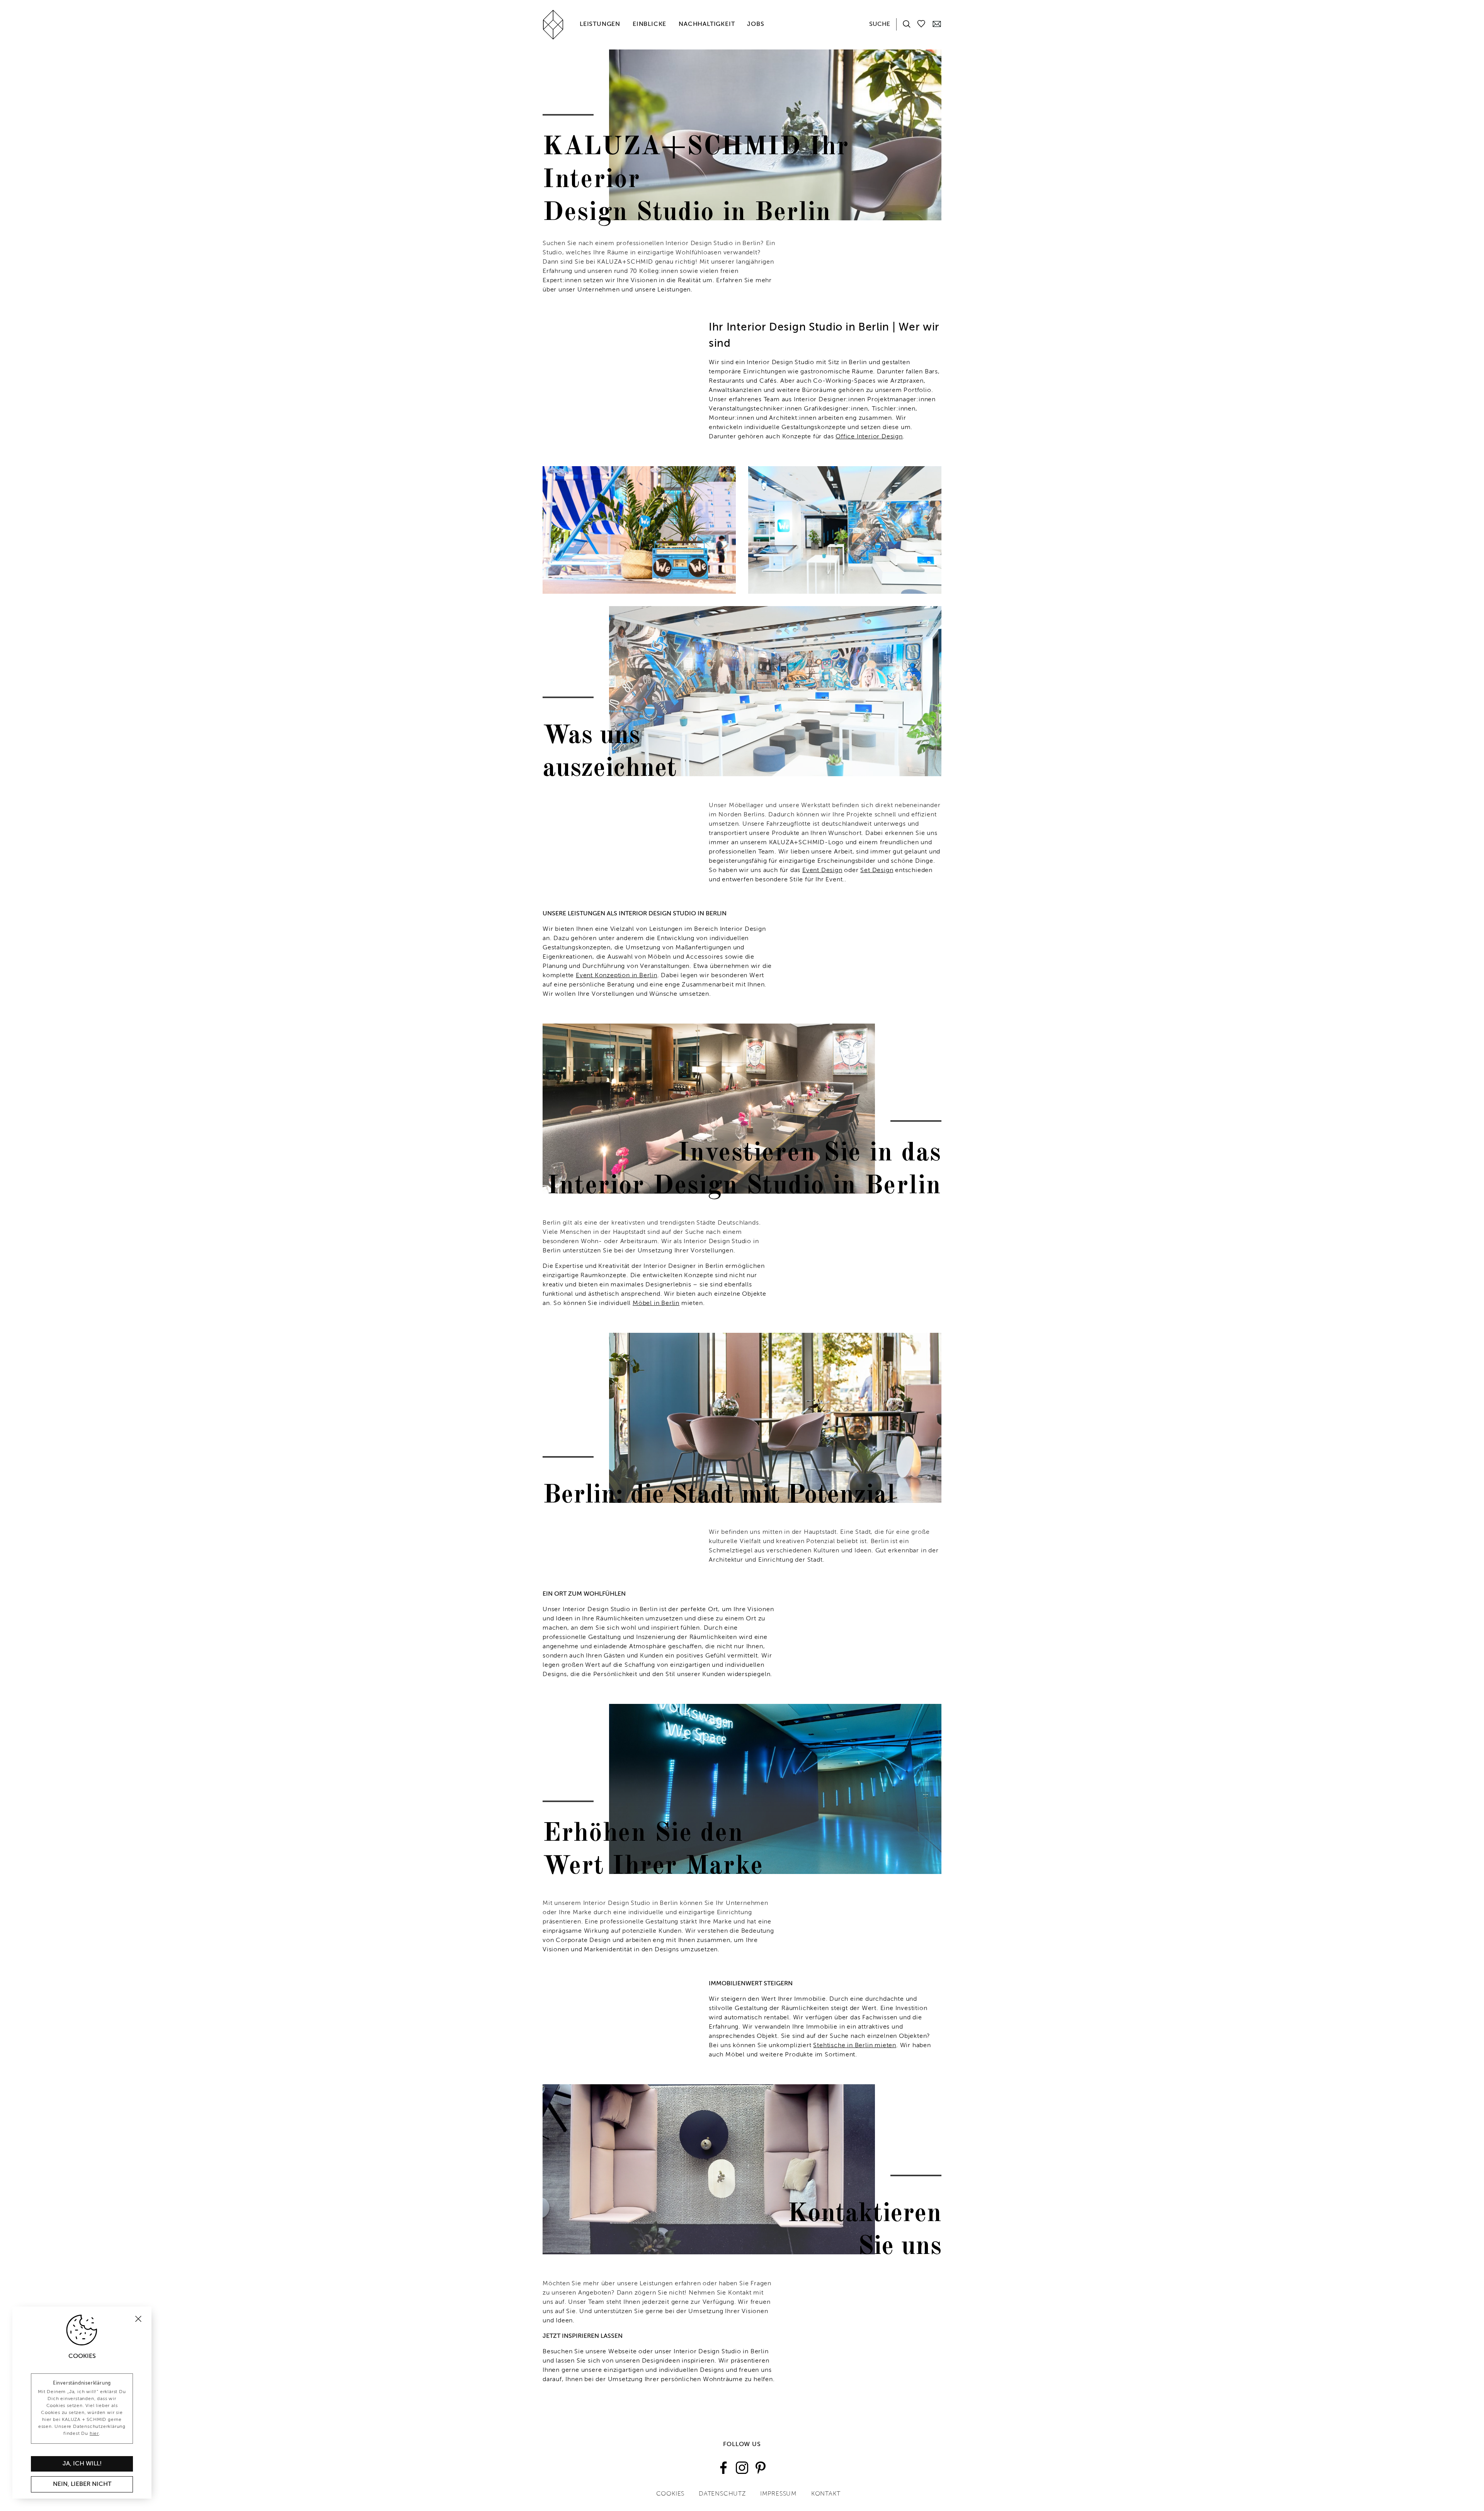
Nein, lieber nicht (82, 2484)
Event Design (822, 871)
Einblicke (649, 24)
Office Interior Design (869, 437)
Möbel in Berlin (656, 1303)
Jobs (756, 24)
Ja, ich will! (82, 2464)
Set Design (877, 871)
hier (94, 2434)
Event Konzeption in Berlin (617, 976)
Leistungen (600, 24)
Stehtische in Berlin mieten (855, 2046)
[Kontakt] (937, 24)
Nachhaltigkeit (707, 24)
